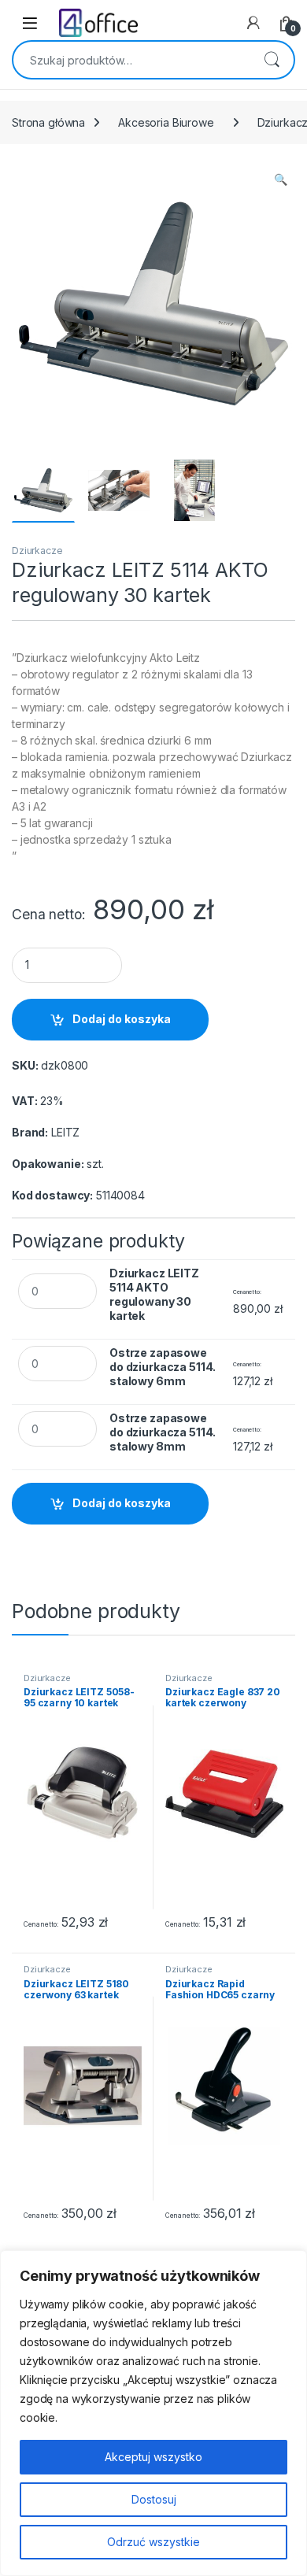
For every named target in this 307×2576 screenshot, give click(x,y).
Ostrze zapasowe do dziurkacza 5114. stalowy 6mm (163, 1367)
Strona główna (48, 122)
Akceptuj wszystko (153, 2457)
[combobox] (131, 60)
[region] (153, 2413)
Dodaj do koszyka (122, 1019)
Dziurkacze (37, 551)
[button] (281, 179)
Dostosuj (154, 2499)
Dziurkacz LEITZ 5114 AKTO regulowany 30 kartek (154, 1294)
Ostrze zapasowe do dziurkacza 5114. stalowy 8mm (163, 1432)
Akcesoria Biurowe (166, 122)
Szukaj (272, 60)
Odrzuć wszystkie (153, 2542)
